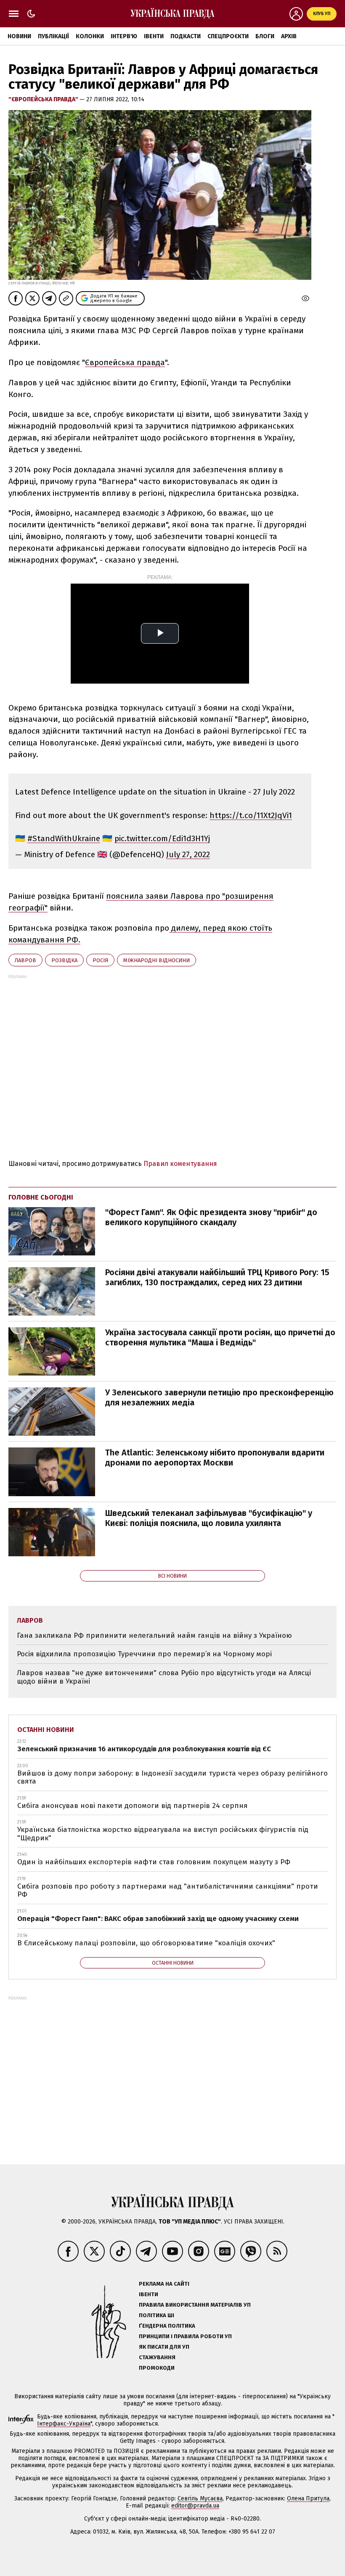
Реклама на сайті (164, 2284)
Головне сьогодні (41, 1197)
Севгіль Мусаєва (200, 2498)
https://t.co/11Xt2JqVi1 (251, 815)
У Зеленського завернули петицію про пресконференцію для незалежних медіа (219, 1397)
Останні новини (46, 1730)
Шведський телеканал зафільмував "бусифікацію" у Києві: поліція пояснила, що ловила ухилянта (209, 1518)
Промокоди (157, 2368)
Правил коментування (180, 1164)
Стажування (157, 2357)
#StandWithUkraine (64, 838)
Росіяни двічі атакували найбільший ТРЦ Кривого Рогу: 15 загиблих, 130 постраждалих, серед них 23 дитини (217, 1277)
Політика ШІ (157, 2315)
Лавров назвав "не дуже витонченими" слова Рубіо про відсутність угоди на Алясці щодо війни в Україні (164, 1677)
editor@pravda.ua (195, 2506)
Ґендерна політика (167, 2326)
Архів (289, 36)
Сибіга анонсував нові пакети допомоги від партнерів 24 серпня (132, 1806)
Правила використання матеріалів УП (195, 2305)
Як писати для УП (164, 2347)
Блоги (265, 36)
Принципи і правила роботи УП (185, 2336)
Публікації (53, 36)
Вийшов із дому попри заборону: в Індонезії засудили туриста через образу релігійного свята (172, 1777)
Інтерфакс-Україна (64, 2424)
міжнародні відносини (157, 960)
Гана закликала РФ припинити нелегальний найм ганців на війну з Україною (154, 1635)
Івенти (154, 36)
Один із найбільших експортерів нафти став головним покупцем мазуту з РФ (154, 1862)
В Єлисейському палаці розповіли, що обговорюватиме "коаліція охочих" (146, 1943)
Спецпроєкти (228, 36)
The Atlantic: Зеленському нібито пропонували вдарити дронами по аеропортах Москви (215, 1458)
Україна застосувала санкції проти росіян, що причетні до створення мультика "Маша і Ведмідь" (220, 1337)
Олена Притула (308, 2498)
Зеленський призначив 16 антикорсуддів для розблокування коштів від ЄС (144, 1749)
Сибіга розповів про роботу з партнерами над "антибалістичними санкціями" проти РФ (168, 1891)
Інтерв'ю (124, 36)
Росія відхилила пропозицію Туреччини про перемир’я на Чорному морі (144, 1654)
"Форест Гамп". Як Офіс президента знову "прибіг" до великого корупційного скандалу (211, 1217)
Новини (19, 36)
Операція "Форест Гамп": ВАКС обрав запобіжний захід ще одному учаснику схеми (158, 1919)
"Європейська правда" (44, 99)
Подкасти (186, 36)
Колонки (90, 36)
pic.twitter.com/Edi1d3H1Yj (162, 838)
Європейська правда (125, 362)
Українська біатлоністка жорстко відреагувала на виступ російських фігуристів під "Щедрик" (163, 1834)
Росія (100, 960)
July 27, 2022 (188, 854)
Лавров (25, 960)
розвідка (64, 960)
